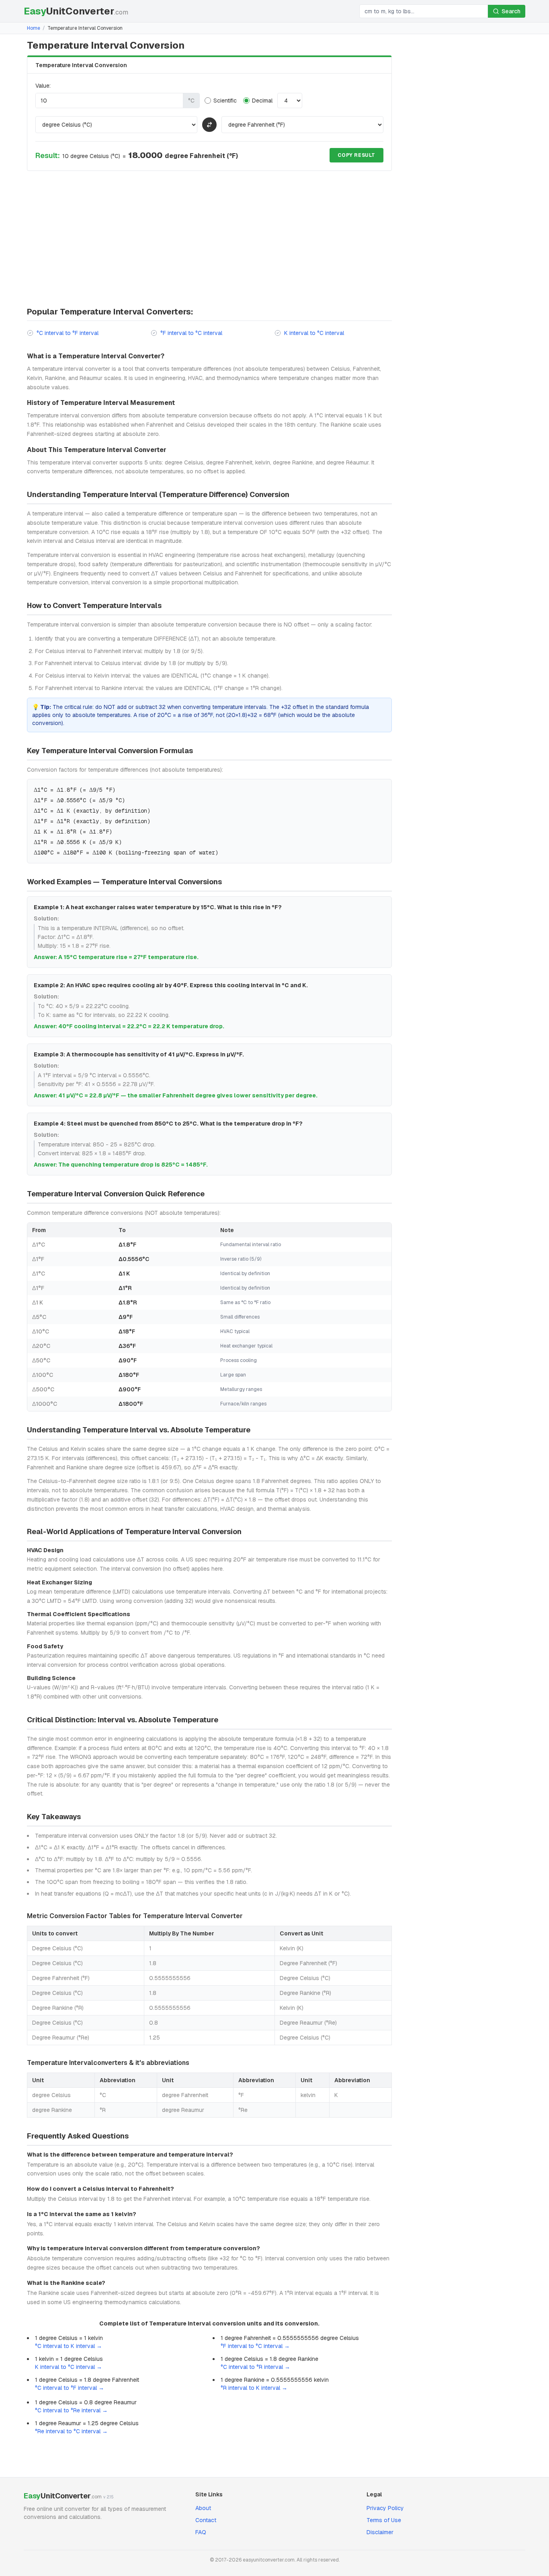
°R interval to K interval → (254, 2388)
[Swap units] (209, 125)
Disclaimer (380, 2532)
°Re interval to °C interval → (71, 2431)
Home (34, 28)
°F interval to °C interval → (255, 2346)
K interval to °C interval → (69, 2367)
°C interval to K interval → (69, 2346)
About (203, 2508)
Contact (206, 2520)
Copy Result (356, 155)
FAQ (201, 2532)
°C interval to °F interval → (70, 2388)
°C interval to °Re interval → (71, 2410)
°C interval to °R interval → (255, 2367)
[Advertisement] (209, 240)
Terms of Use (384, 2520)
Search (511, 11)
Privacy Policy (385, 2508)
